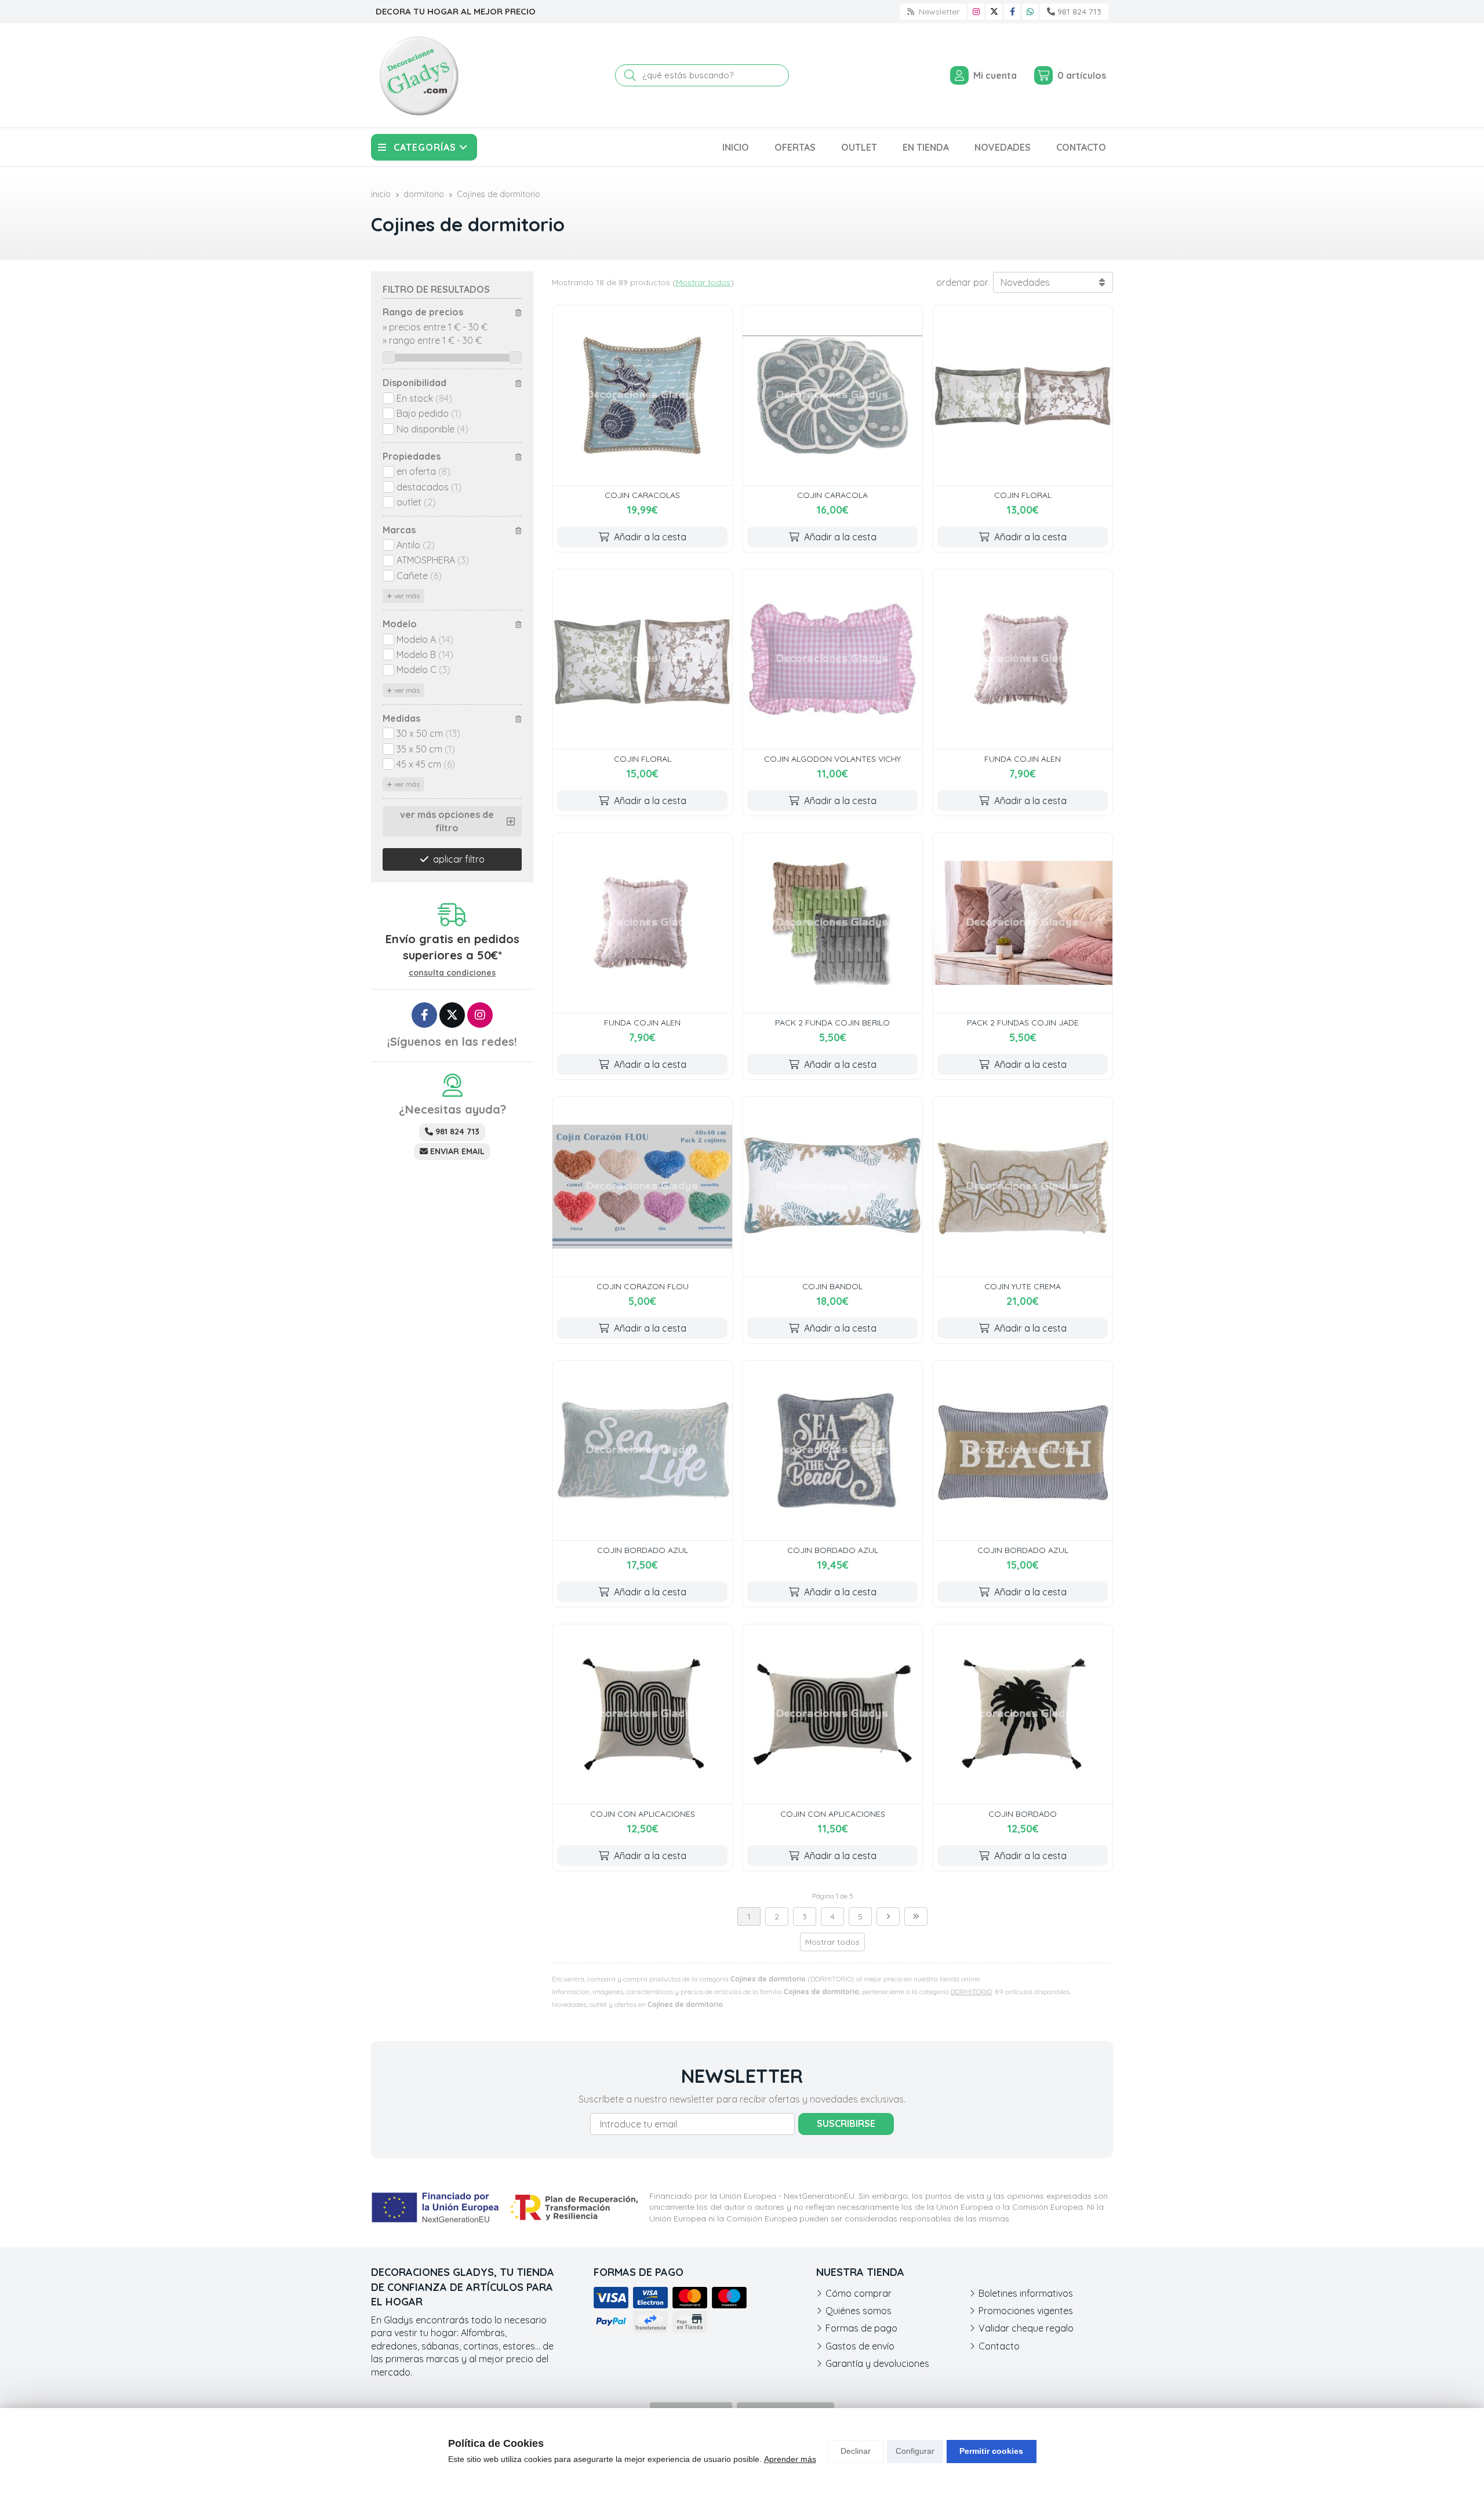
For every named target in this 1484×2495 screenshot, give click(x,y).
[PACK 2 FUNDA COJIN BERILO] (832, 923)
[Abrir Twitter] (994, 12)
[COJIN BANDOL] (832, 1187)
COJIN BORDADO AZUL (643, 1550)
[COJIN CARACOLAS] (642, 395)
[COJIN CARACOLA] (832, 395)
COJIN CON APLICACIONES (643, 1814)
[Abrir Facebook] (1012, 12)
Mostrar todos (703, 282)
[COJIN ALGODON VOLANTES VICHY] (832, 659)
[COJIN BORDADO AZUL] (642, 1450)
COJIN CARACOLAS (642, 495)
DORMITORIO (971, 1992)
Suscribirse (846, 2123)
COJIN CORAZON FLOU (643, 1286)
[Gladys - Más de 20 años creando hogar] (419, 75)
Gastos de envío (860, 2346)
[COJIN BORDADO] (1023, 1714)
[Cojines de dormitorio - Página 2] (888, 1916)
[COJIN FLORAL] (1023, 395)
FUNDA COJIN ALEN (1023, 759)
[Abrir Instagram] (976, 12)
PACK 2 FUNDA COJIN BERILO (832, 1023)
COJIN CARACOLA (832, 495)
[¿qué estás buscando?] (702, 75)
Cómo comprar (859, 2293)
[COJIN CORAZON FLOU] (642, 1187)
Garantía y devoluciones (877, 2363)
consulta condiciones (452, 973)
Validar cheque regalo (1026, 2328)
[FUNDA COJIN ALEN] (1023, 659)
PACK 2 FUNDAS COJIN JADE (1023, 1023)
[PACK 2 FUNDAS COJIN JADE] (1023, 923)
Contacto (999, 2346)
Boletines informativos (1026, 2293)
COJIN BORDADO (1023, 1814)
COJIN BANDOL (832, 1286)
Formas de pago (861, 2328)
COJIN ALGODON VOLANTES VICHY (832, 759)
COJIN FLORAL (1023, 495)
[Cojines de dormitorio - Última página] (916, 1916)
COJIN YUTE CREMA (1023, 1286)
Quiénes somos (859, 2311)
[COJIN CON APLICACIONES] (642, 1714)
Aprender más (790, 2459)
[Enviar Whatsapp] (1030, 12)
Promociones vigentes (1026, 2311)
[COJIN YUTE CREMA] (1023, 1187)
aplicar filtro (459, 859)
